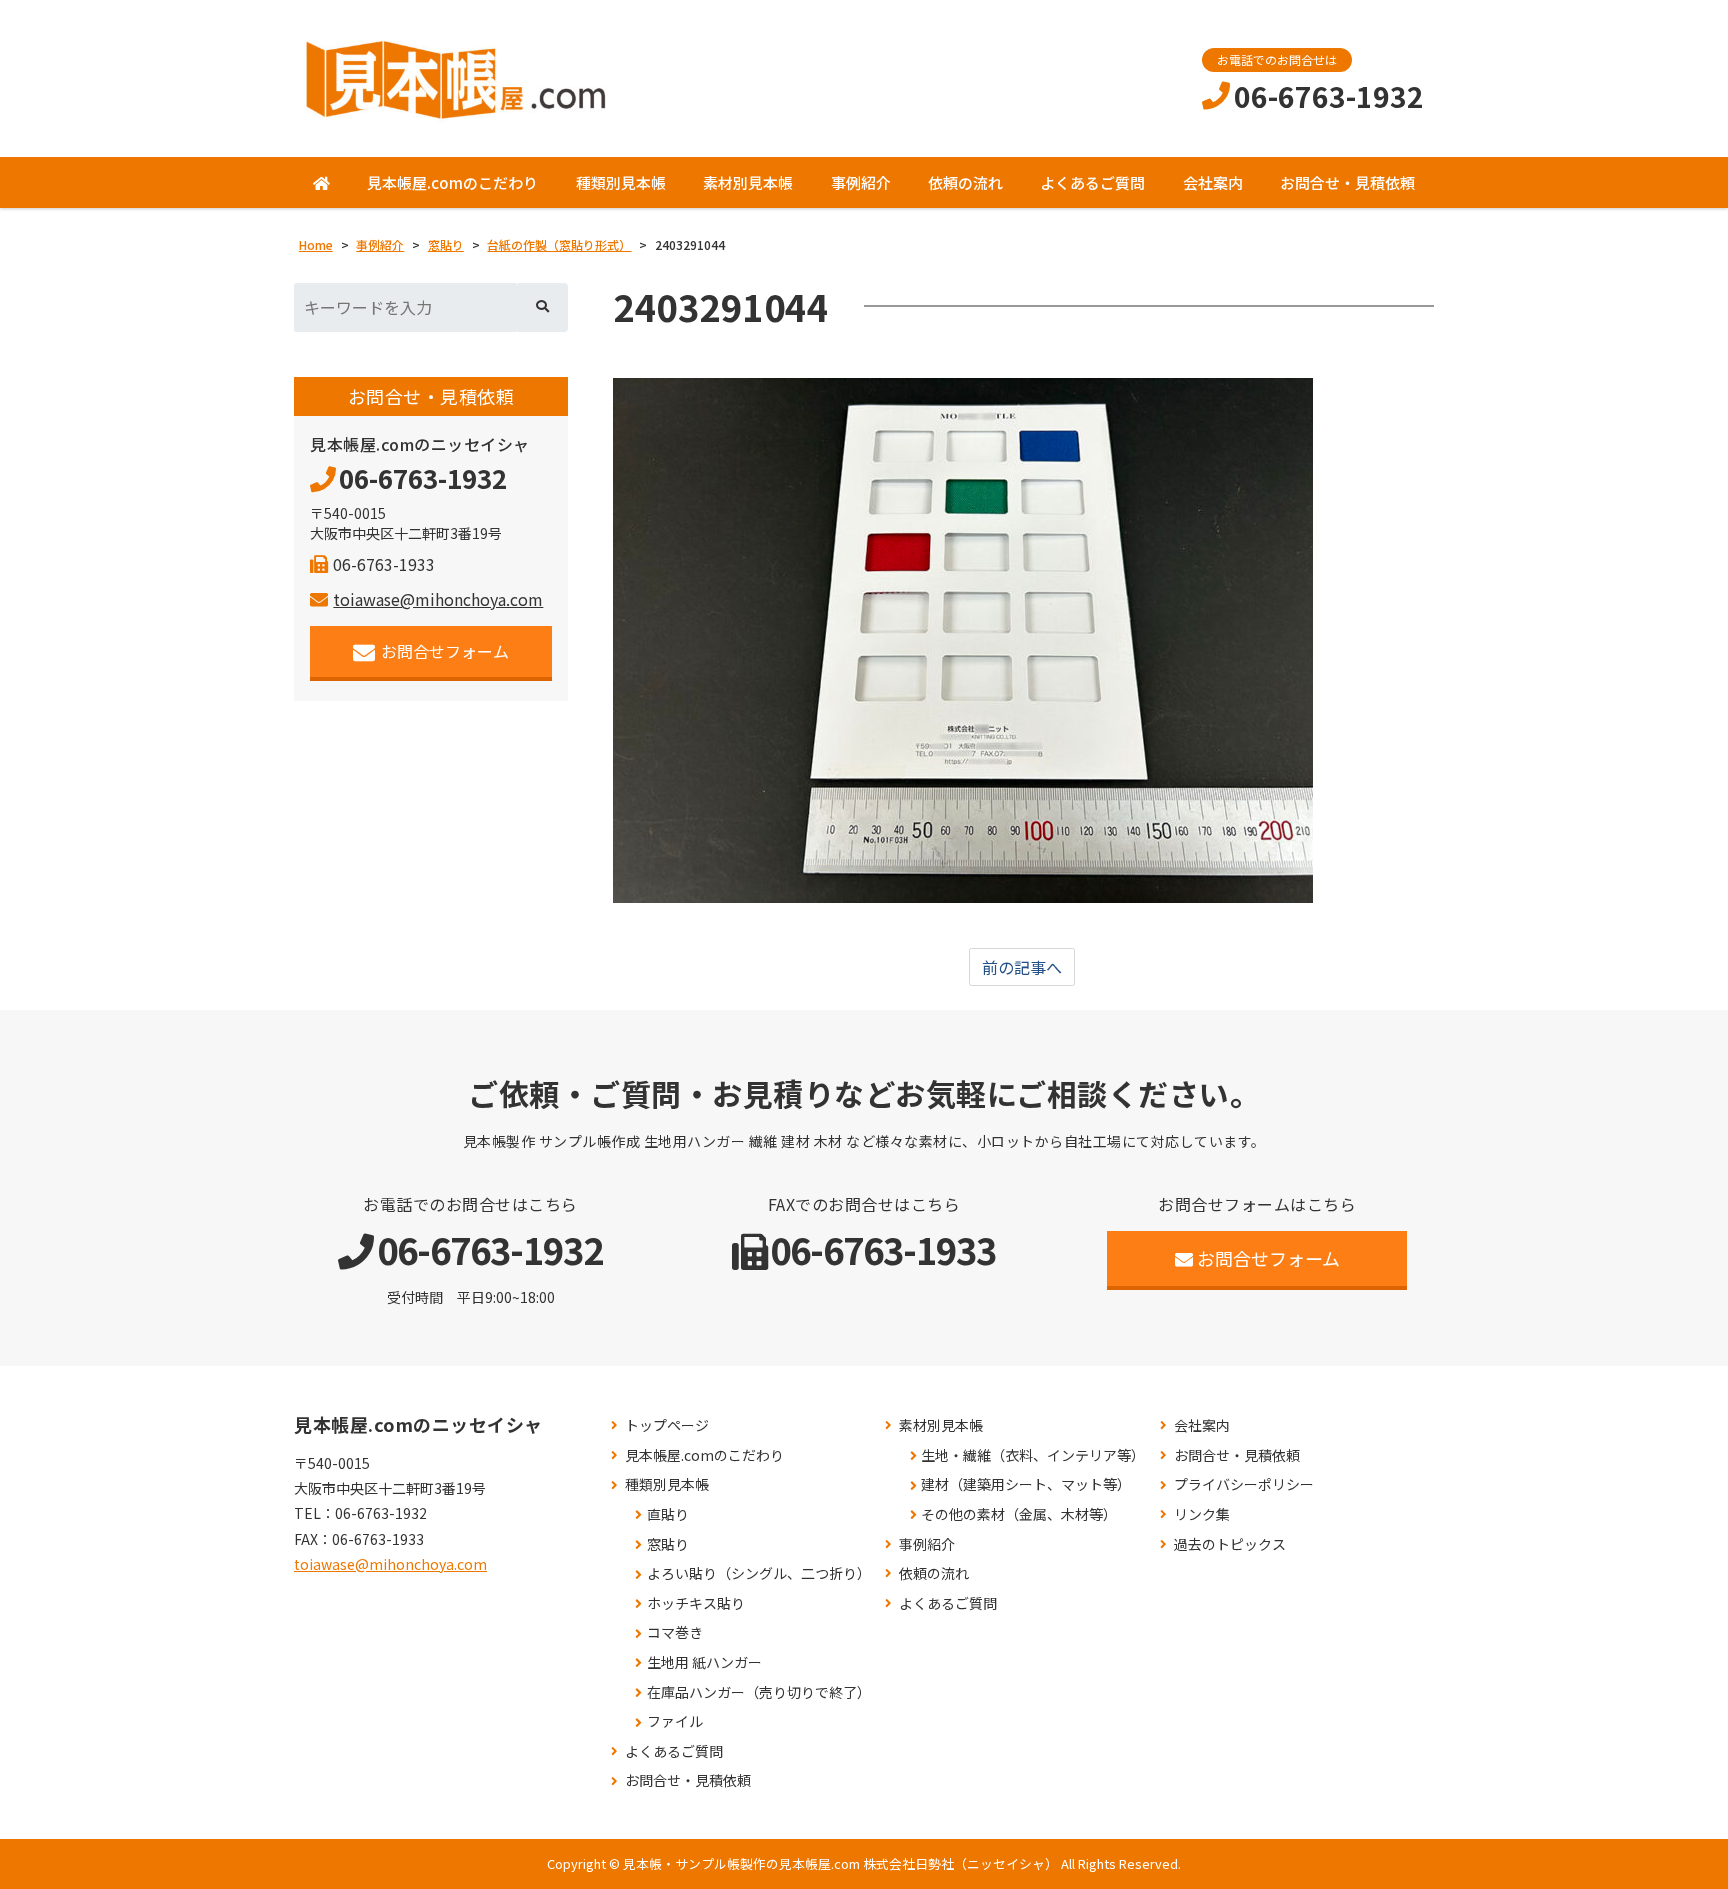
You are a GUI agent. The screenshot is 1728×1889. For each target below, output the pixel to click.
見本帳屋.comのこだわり (452, 182)
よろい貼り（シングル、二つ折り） (759, 1573)
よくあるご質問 (1092, 182)
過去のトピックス (1230, 1544)
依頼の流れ (965, 182)
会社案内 (1213, 182)
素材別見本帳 (748, 182)
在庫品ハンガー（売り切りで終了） (759, 1692)
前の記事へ (1022, 967)
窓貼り (668, 1544)
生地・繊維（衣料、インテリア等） (1033, 1455)
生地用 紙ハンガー (704, 1662)
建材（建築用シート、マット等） (1026, 1484)
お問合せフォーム (445, 651)
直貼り (668, 1514)
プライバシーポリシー (1244, 1484)
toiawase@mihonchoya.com (438, 599)
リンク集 (1202, 1514)
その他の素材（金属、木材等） (1019, 1514)
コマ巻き (675, 1632)
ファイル (675, 1721)
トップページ (667, 1425)
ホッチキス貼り (696, 1603)
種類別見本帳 (621, 182)
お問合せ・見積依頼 (1347, 182)
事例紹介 (861, 182)
